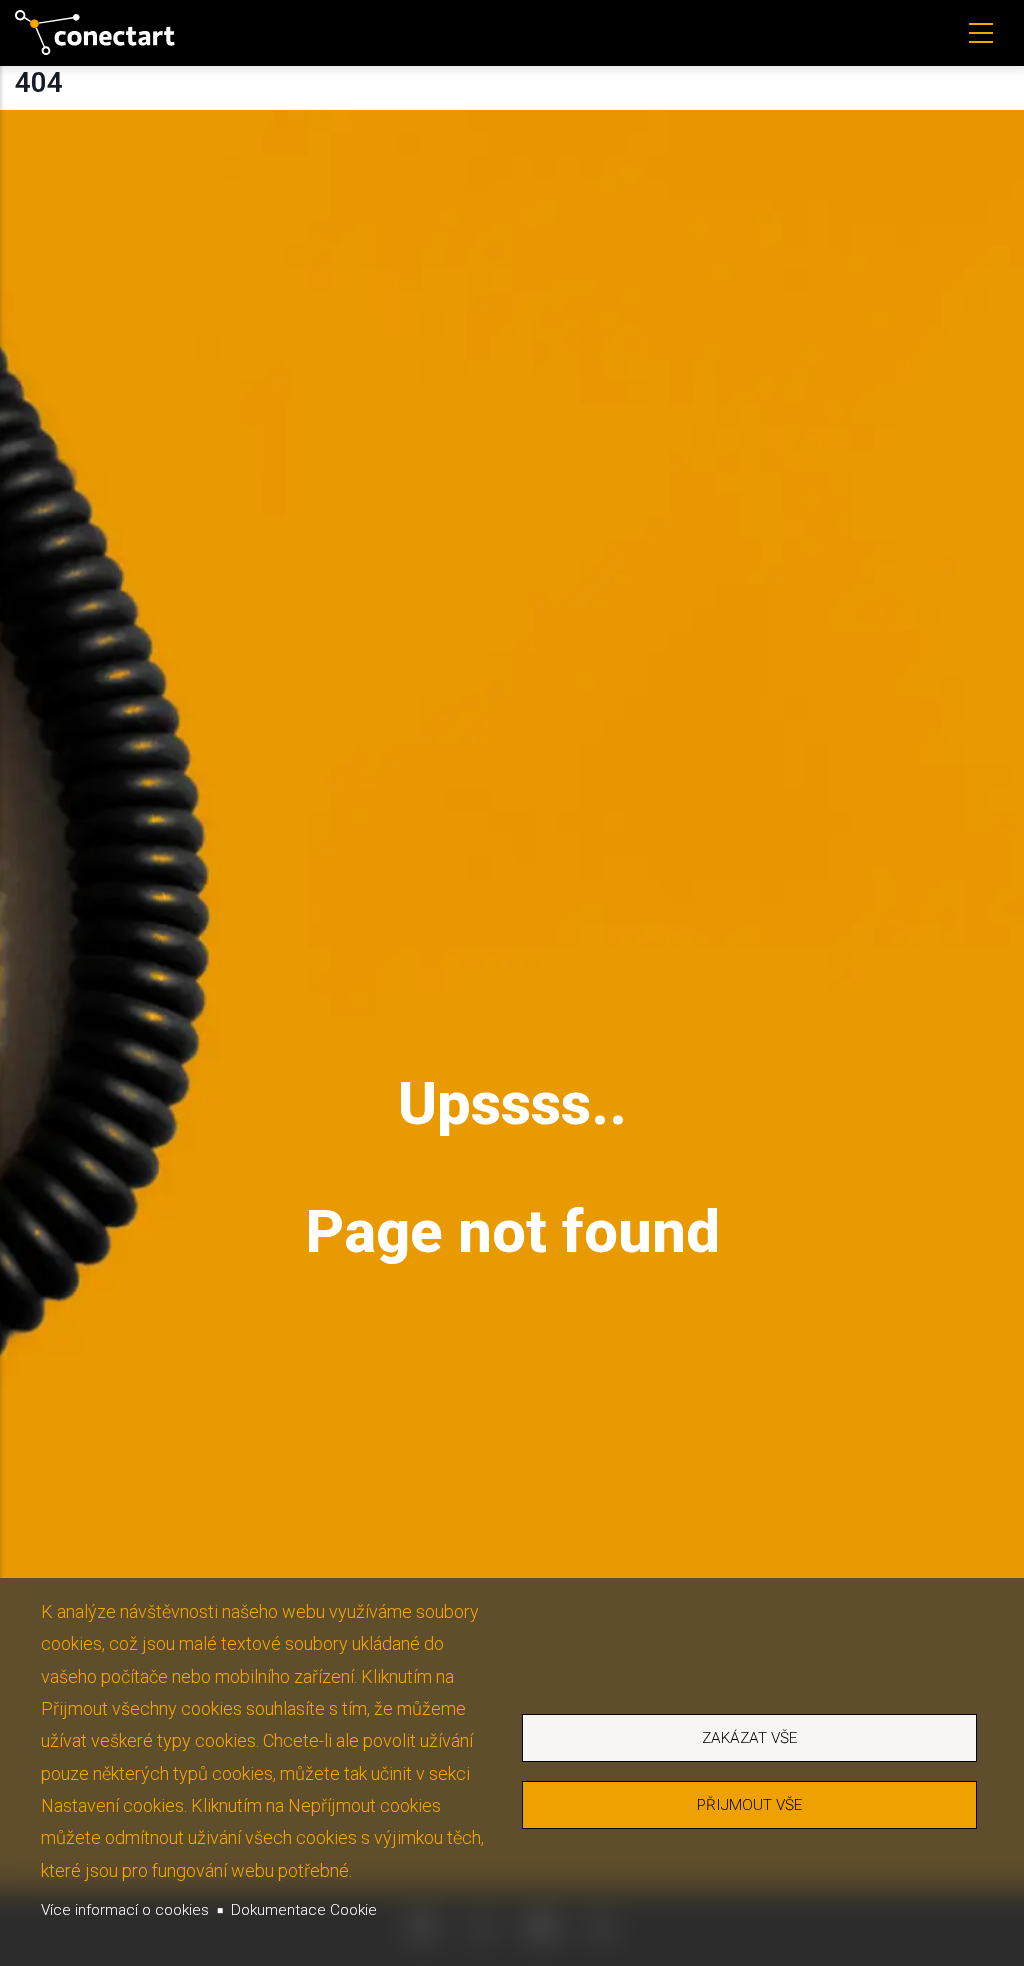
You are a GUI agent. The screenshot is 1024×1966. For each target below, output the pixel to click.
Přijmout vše (749, 1805)
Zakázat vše (749, 1738)
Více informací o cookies (125, 1910)
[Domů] (95, 32)
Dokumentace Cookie (304, 1910)
